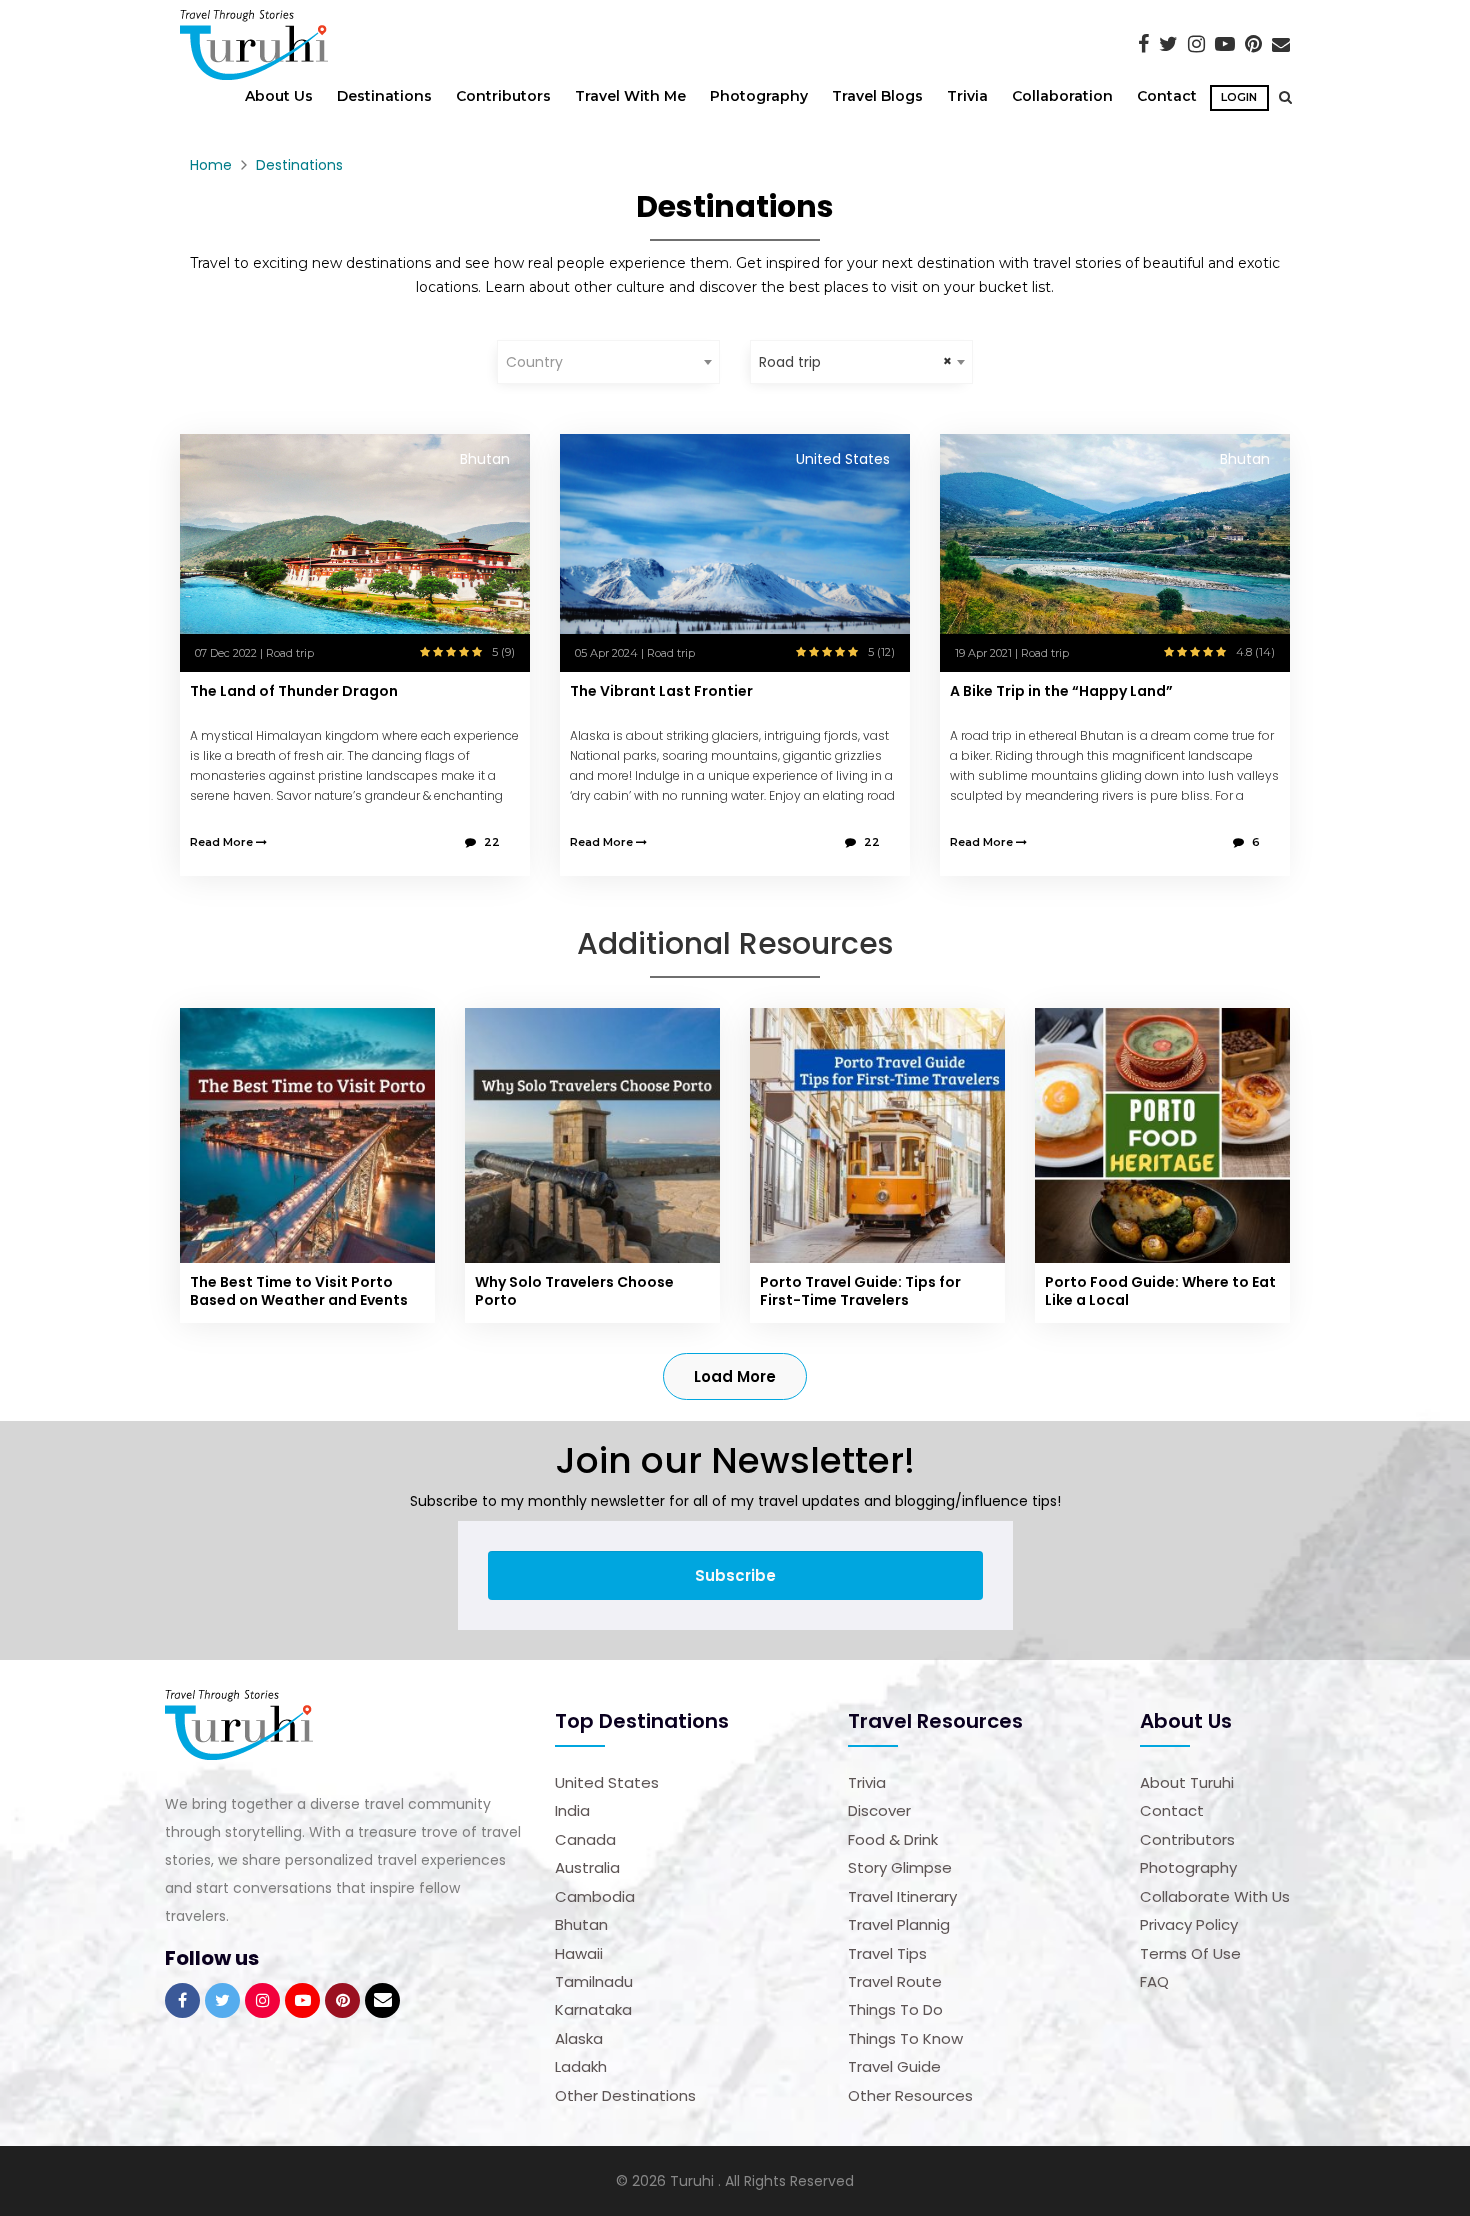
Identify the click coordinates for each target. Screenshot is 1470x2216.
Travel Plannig (899, 1924)
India (572, 1810)
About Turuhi (1187, 1782)
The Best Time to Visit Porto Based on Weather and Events (299, 1291)
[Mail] (1281, 44)
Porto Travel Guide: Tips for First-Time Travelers (860, 1291)
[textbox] (608, 362)
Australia (587, 1867)
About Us (279, 96)
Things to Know (905, 2038)
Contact (1167, 96)
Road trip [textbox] (790, 362)
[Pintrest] (1253, 44)
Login (1239, 97)
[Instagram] (1196, 44)
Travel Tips (887, 1953)
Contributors (503, 96)
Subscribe (735, 1575)
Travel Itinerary (902, 1896)
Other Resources (910, 2095)
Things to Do (895, 2009)
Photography (759, 96)
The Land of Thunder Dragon (294, 691)
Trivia (967, 96)
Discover (879, 1810)
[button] (1280, 97)
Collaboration (1062, 96)
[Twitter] (1168, 44)
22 (492, 842)
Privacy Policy (1189, 1924)
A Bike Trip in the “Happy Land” (1061, 691)
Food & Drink (893, 1839)
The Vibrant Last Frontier (661, 691)
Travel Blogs (877, 96)
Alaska (579, 2038)
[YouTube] (1225, 44)
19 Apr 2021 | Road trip (1012, 653)
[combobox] (608, 362)
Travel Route (895, 1981)
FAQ (1154, 1981)
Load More (735, 1376)
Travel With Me (630, 96)
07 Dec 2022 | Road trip (254, 653)
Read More (223, 842)
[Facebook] (1143, 44)
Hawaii (579, 1953)
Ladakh (581, 2066)
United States (607, 1782)
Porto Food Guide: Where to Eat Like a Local (1160, 1291)
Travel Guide (894, 2066)
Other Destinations (625, 2095)
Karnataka (593, 2009)
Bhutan (581, 1924)
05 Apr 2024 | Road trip (635, 653)
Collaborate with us (1215, 1896)
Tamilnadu (594, 1981)
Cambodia (595, 1896)
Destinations (384, 96)
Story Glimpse (900, 1867)
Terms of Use (1190, 1953)
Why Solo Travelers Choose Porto (574, 1291)
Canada (585, 1839)
